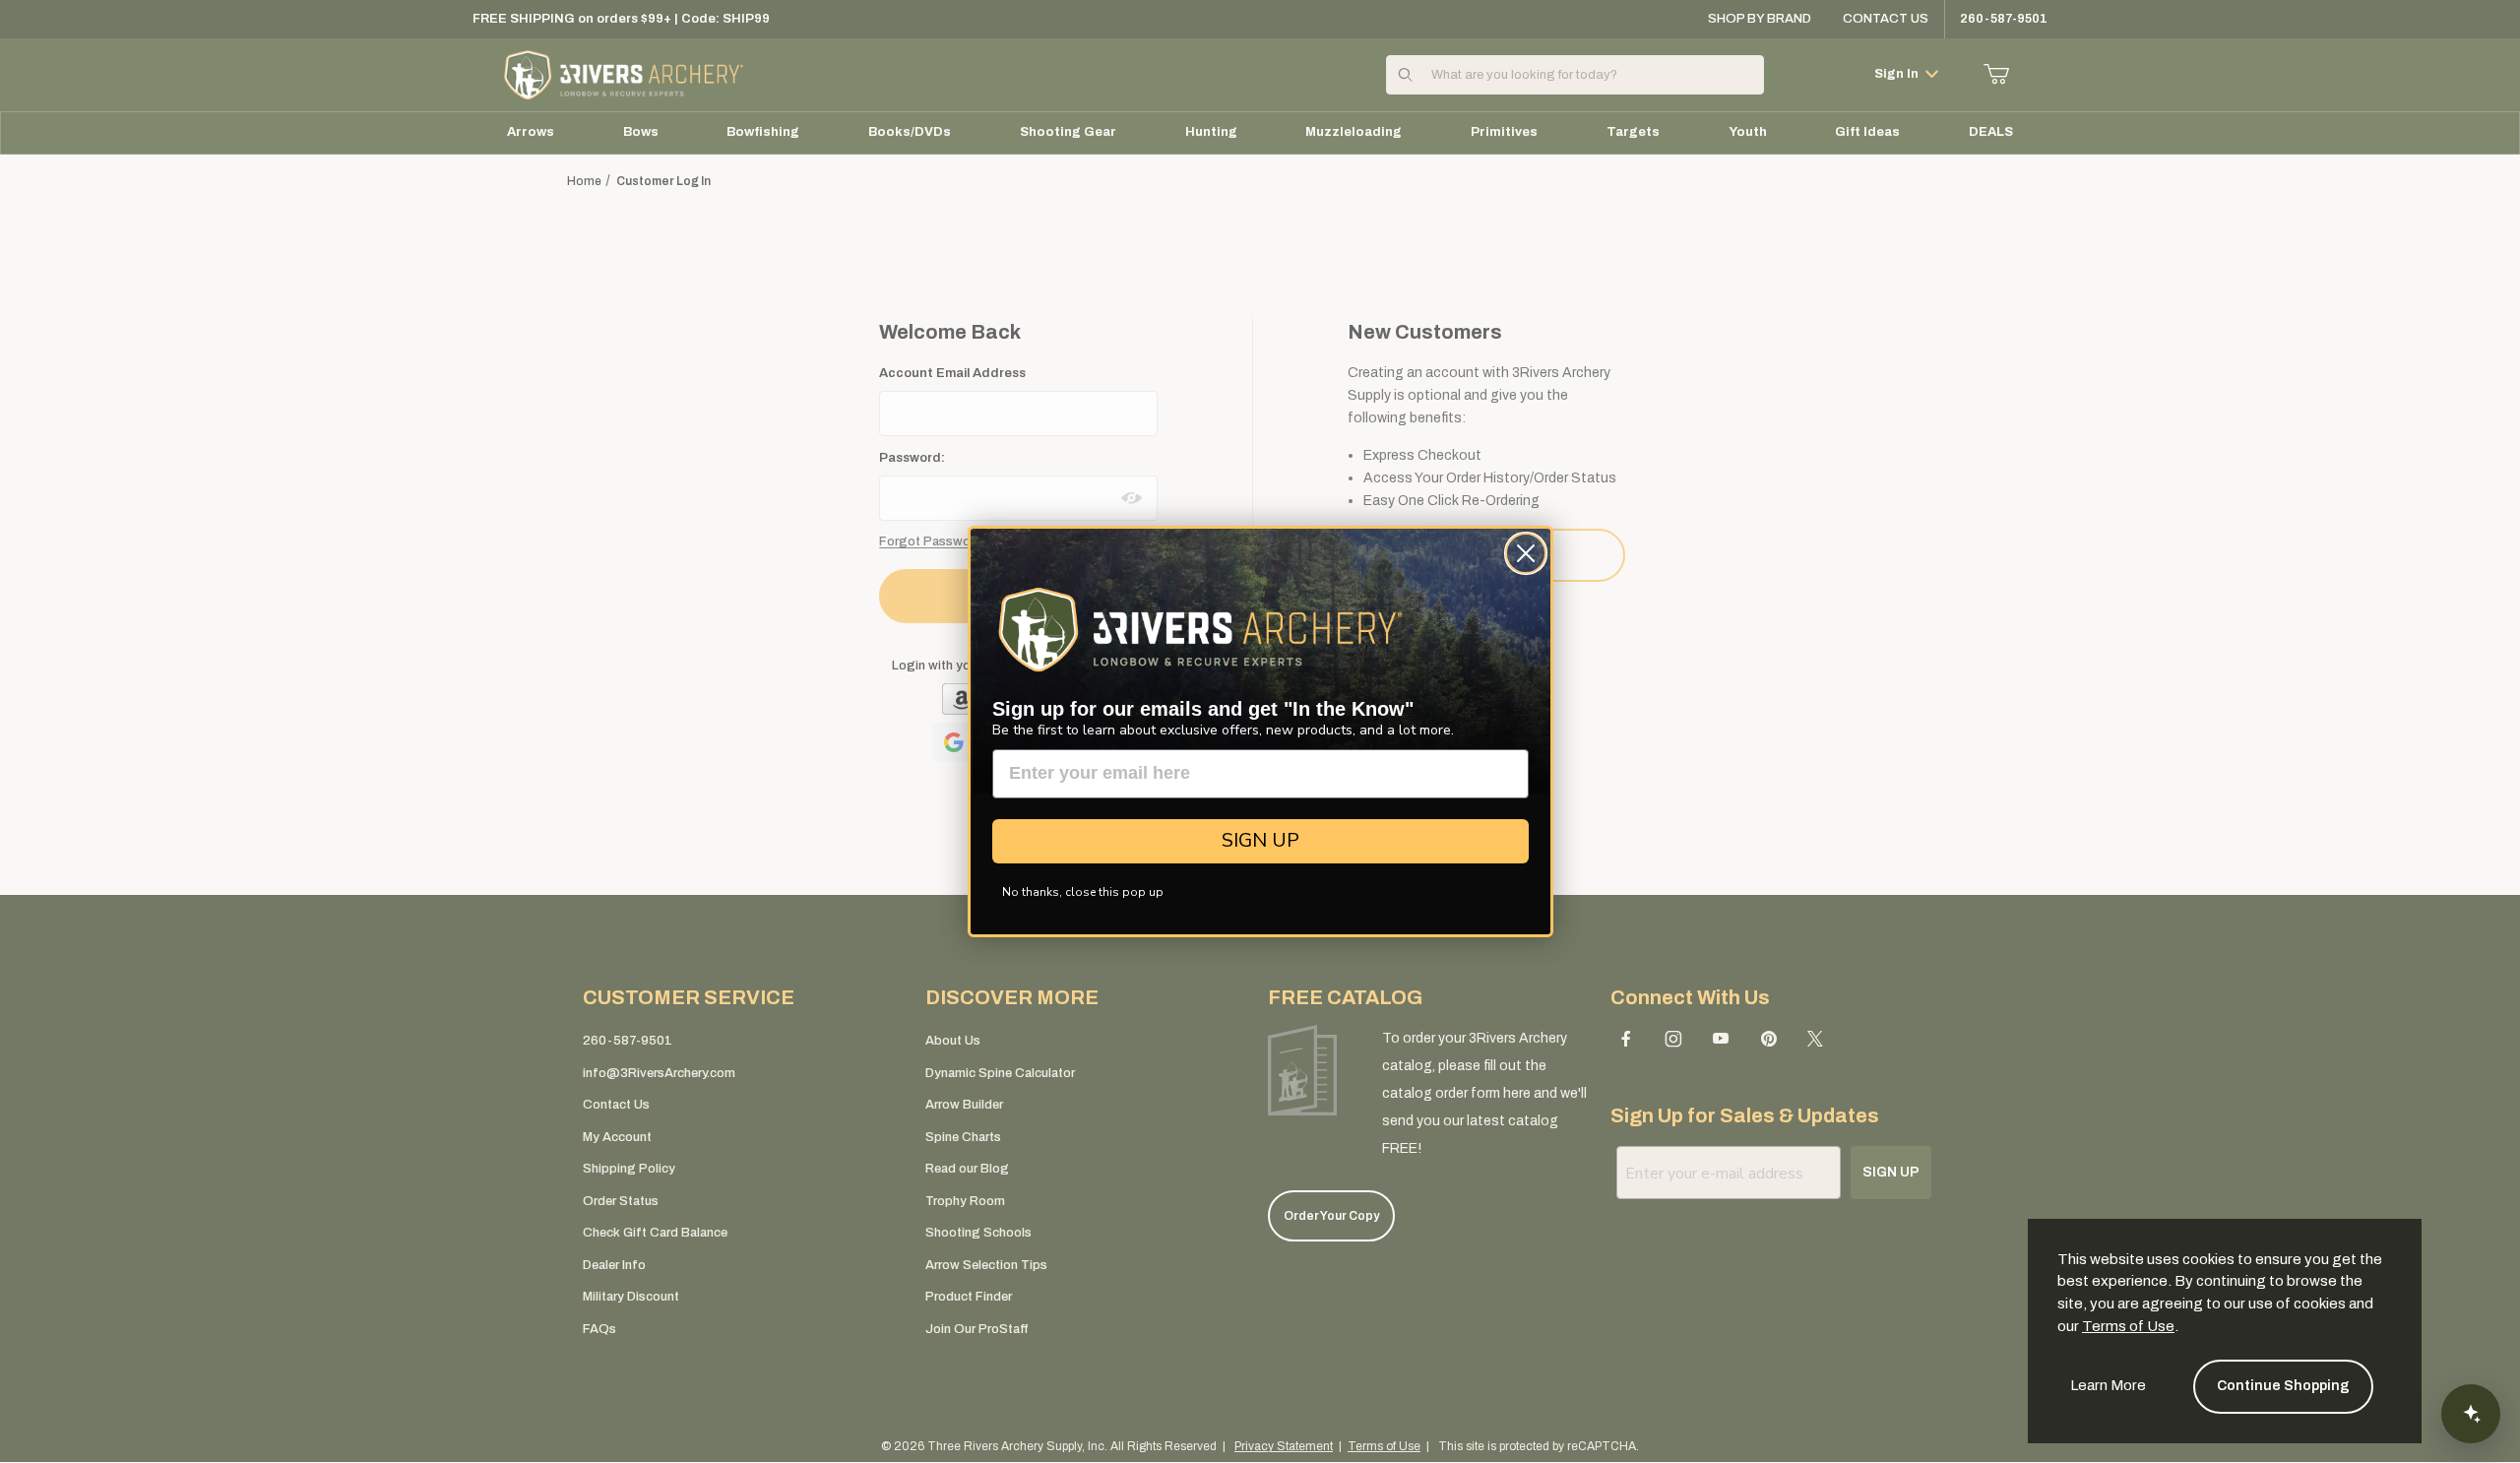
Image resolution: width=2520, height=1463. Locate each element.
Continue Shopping (2283, 1386)
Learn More (2108, 1385)
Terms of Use (2128, 1326)
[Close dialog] (1526, 553)
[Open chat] (2471, 1414)
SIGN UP (1260, 840)
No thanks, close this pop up (1083, 892)
